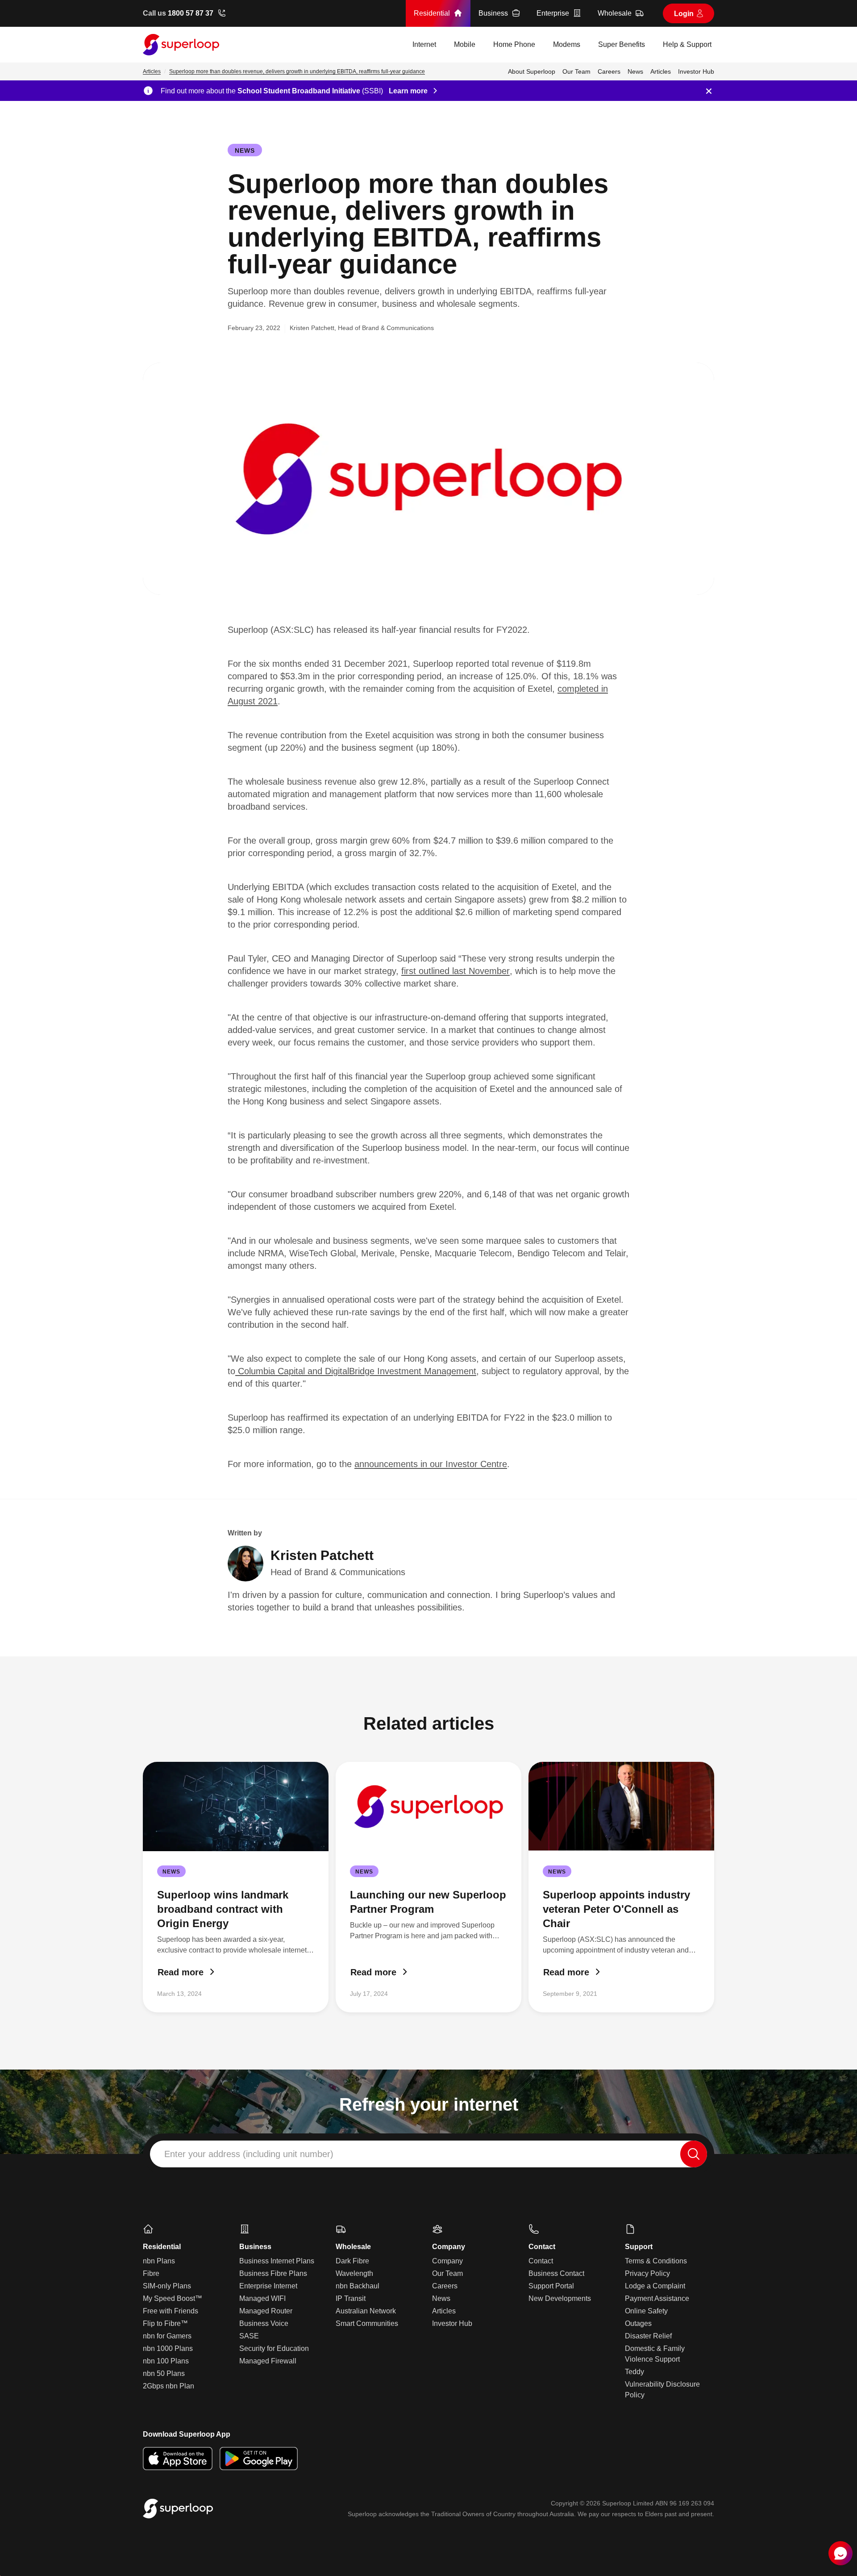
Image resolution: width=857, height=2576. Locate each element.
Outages (638, 2323)
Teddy (634, 2372)
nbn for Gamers (167, 2336)
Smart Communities (367, 2323)
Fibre (151, 2273)
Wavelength (354, 2273)
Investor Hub (452, 2323)
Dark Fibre (352, 2261)
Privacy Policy (647, 2273)
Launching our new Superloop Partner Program (428, 1902)
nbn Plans (159, 2261)
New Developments (560, 2298)
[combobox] (428, 2154)
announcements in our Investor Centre (431, 1464)
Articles (152, 71)
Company (447, 2261)
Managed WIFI (262, 2298)
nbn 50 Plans (164, 2373)
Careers (445, 2286)
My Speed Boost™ (173, 2298)
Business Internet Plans (277, 2261)
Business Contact (556, 2273)
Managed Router (266, 2311)
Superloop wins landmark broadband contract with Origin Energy (223, 1909)
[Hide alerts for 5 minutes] (709, 91)
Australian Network (366, 2311)
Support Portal (551, 2286)
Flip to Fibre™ (165, 2323)
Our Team (447, 2273)
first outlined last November (456, 971)
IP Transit (351, 2298)
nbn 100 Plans (166, 2361)
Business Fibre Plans (273, 2273)
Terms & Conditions (656, 2261)
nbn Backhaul (358, 2286)
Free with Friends (171, 2311)
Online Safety (646, 2311)
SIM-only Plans (167, 2286)
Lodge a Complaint (655, 2286)
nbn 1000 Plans (168, 2348)
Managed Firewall (268, 2361)
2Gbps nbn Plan (168, 2386)
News (245, 151)
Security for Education (274, 2348)
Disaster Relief (648, 2336)
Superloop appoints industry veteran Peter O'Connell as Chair (616, 1909)
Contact (541, 2261)
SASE (249, 2336)
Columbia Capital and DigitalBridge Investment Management (356, 1371)
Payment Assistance (657, 2298)
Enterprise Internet (268, 2286)
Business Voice (264, 2323)
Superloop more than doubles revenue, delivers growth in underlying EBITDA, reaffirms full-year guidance (297, 71)
